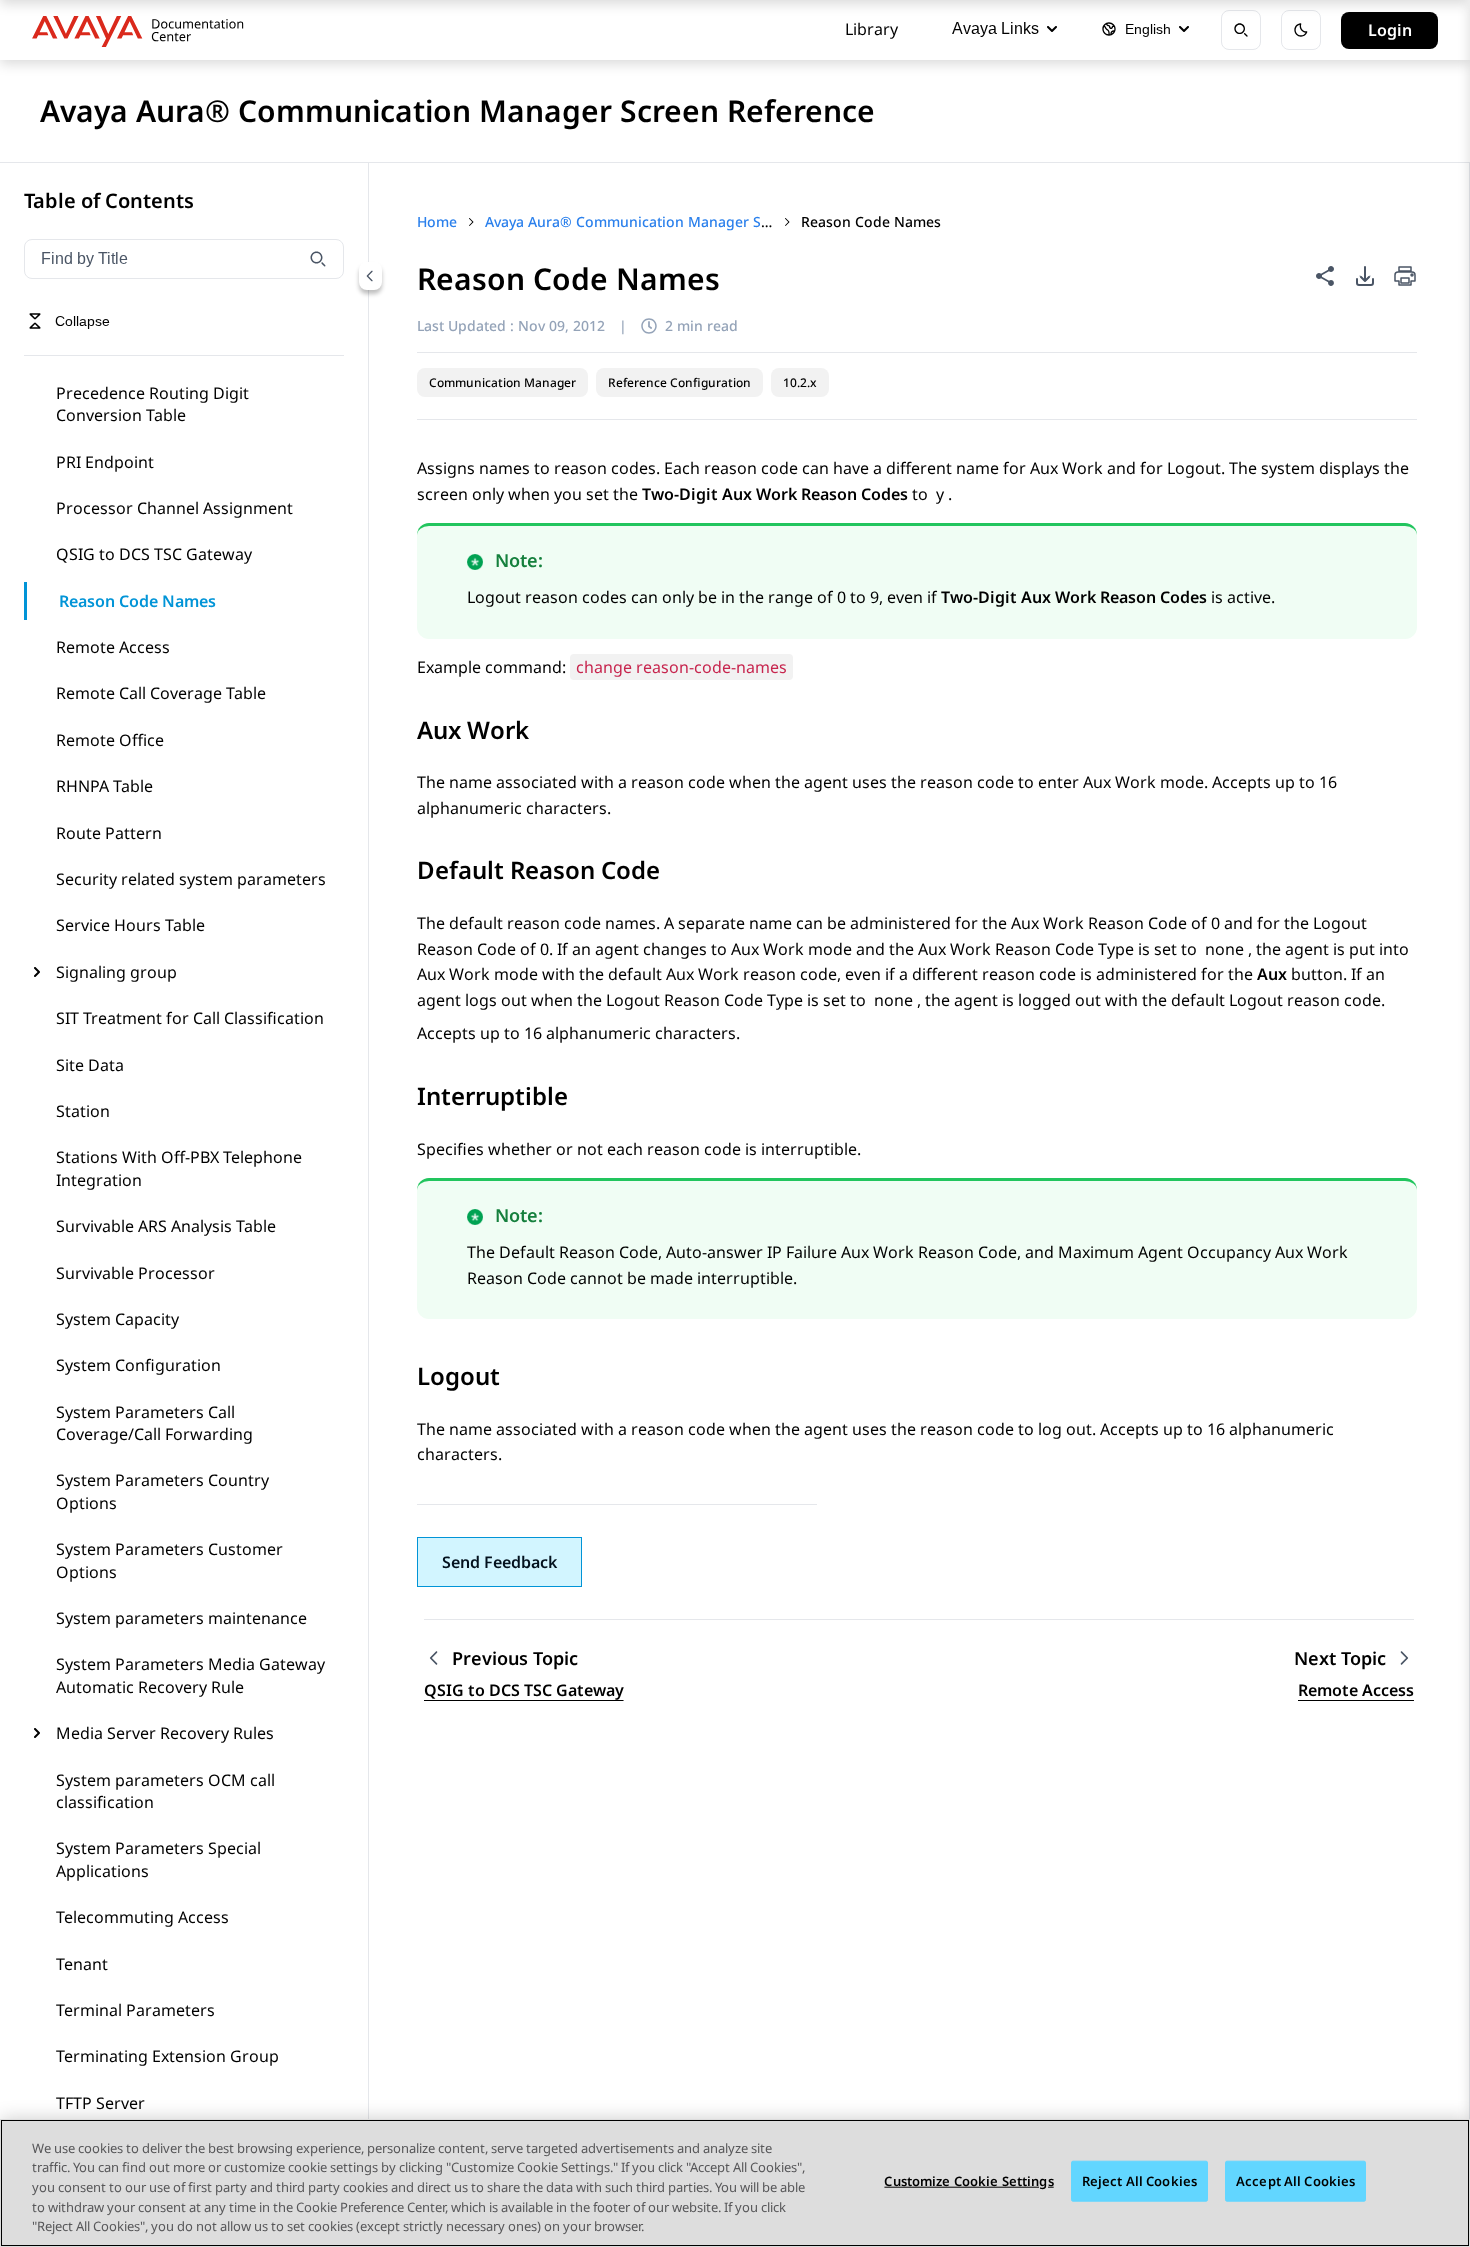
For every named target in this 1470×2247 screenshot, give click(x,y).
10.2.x (800, 382)
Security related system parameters (191, 879)
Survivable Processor (135, 1273)
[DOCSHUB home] (143, 30)
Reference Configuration (679, 382)
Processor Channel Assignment (174, 508)
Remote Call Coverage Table (161, 693)
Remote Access (113, 647)
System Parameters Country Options (162, 1491)
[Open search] (1241, 30)
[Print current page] (1405, 277)
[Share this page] (1325, 276)
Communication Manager (502, 382)
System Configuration (138, 1365)
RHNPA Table (104, 786)
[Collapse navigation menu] (370, 276)
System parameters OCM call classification (165, 1791)
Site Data (90, 1065)
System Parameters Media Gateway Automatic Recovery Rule (190, 1675)
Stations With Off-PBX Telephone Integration (179, 1168)
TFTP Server (100, 2103)
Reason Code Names (137, 601)
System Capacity (117, 1319)
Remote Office (110, 740)
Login (1390, 30)
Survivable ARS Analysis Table (166, 1226)
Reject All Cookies (1139, 2181)
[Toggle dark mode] (1301, 30)
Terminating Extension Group (167, 2056)
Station (83, 1111)
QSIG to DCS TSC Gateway (154, 554)
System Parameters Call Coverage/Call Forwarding (154, 1423)
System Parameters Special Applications (158, 1859)
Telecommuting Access (142, 1917)
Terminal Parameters (135, 2010)
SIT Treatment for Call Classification (190, 1018)
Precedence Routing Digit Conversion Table (152, 404)
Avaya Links (995, 28)
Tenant (82, 1964)
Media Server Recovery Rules (165, 1733)
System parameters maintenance (181, 1618)
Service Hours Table (130, 925)
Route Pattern (109, 833)
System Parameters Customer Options (169, 1560)
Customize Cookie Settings (968, 2181)
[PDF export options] (1365, 276)
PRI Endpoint (105, 462)
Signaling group (116, 972)
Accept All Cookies (1295, 2181)
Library (871, 29)
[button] (499, 1562)
